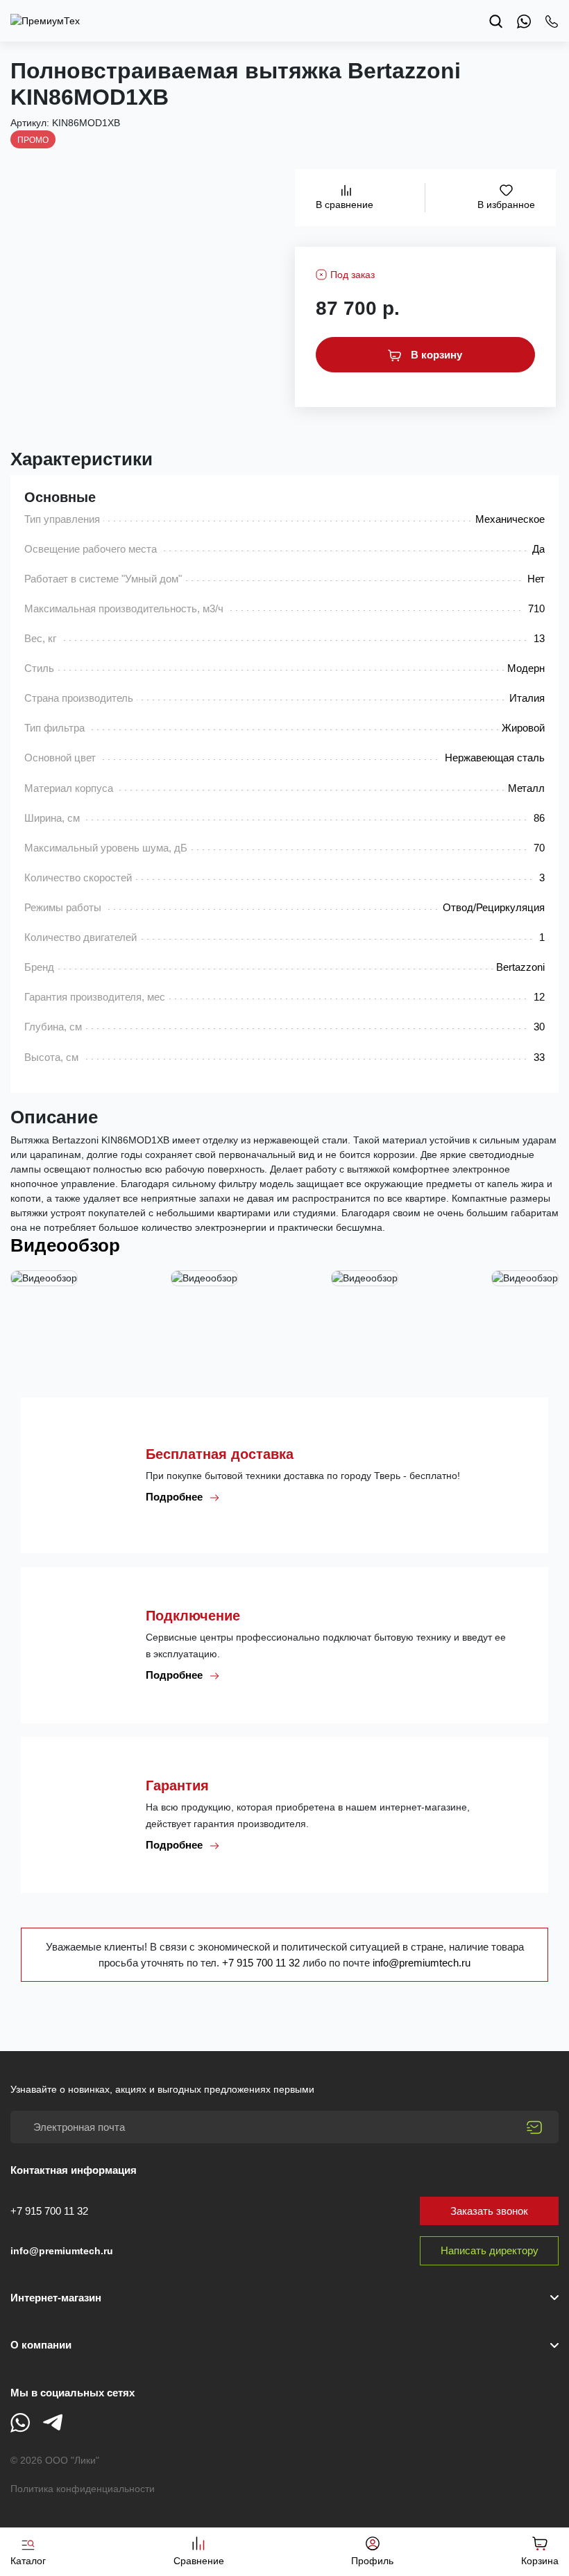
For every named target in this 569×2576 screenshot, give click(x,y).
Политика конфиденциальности (83, 2489)
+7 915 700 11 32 (262, 1963)
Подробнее (176, 1497)
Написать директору (490, 2250)
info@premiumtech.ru (422, 1963)
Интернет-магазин (56, 2298)
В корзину (435, 355)
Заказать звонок (489, 2211)
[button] (284, 2345)
